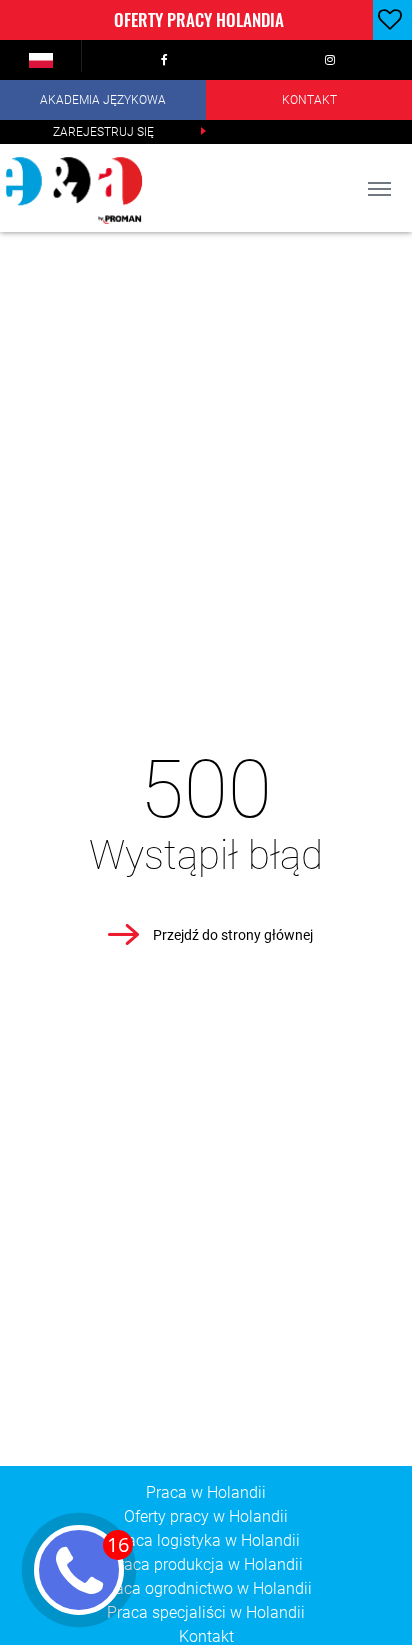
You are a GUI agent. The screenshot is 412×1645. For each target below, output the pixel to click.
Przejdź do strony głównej (233, 935)
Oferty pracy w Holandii (206, 1516)
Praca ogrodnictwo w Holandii (206, 1588)
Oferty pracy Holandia (199, 19)
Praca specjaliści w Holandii (206, 1612)
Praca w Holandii (206, 1492)
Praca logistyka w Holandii (206, 1540)
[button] (41, 60)
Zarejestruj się (103, 132)
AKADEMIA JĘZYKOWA (103, 100)
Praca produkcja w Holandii (206, 1564)
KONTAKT (309, 100)
